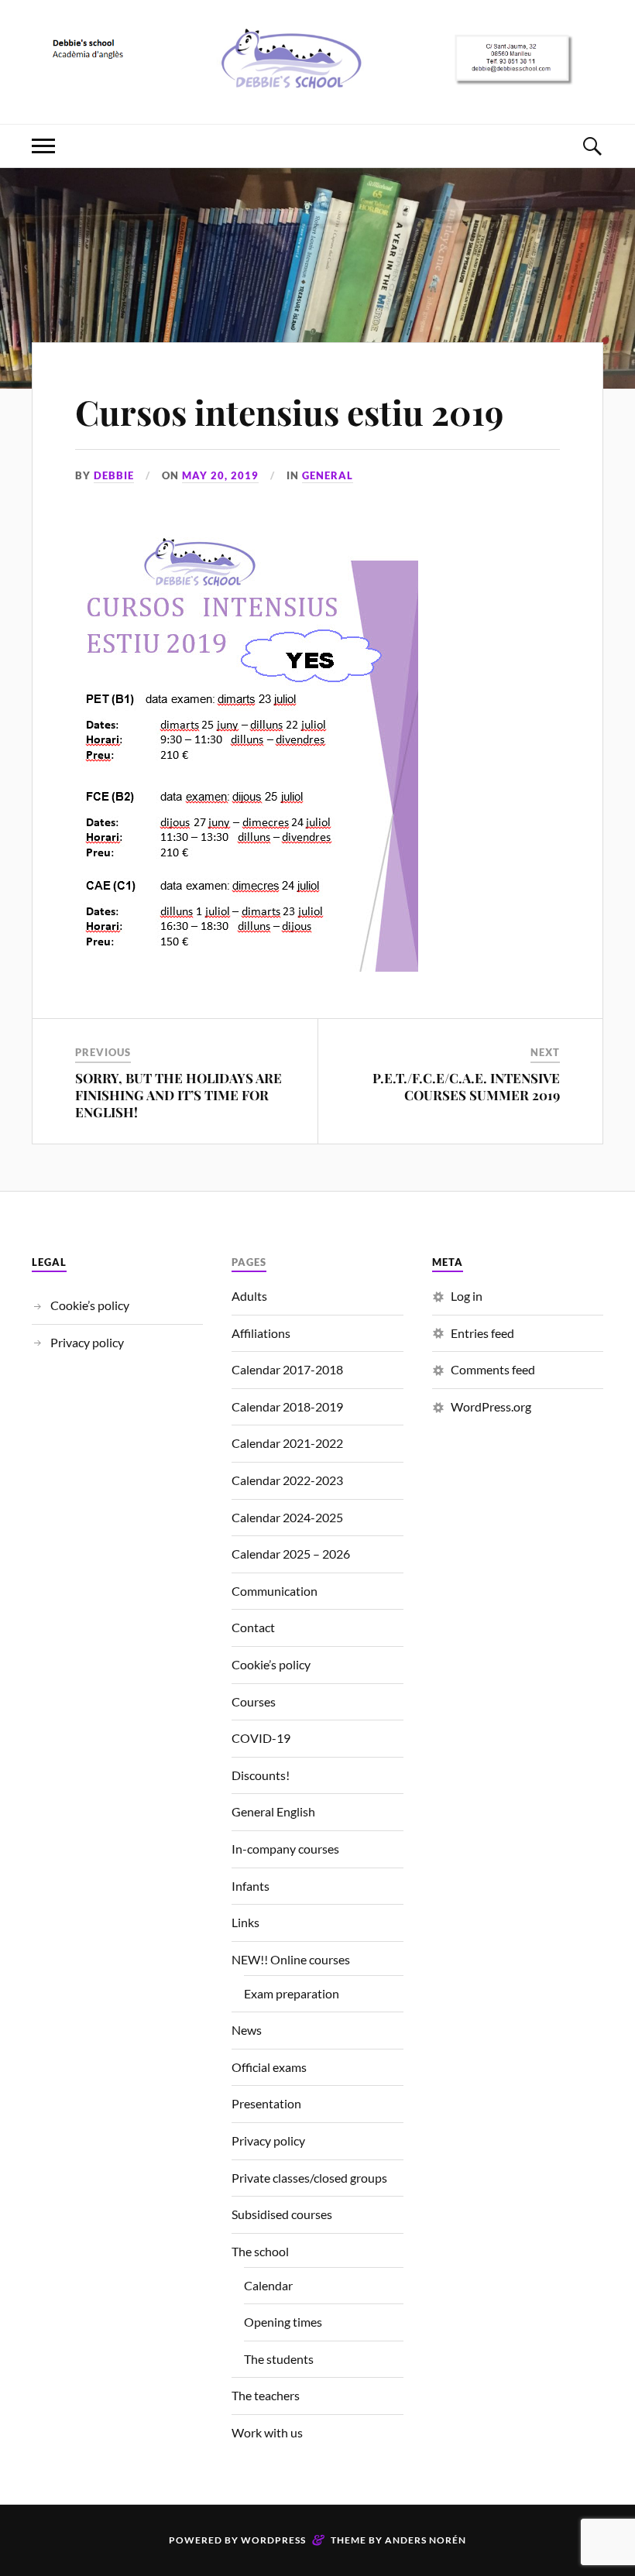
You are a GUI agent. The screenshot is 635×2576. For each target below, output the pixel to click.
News (247, 2030)
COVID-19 (261, 1738)
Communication (275, 1591)
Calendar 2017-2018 (287, 1369)
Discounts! (261, 1775)
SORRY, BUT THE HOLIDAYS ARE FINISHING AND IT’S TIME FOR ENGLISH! (178, 1095)
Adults (249, 1296)
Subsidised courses (282, 2214)
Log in (467, 1296)
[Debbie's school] (317, 77)
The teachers (266, 2395)
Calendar (268, 2285)
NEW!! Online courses (291, 1959)
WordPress (273, 2540)
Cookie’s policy (90, 1305)
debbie (114, 475)
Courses (254, 1701)
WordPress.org (491, 1406)
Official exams (269, 2067)
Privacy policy (87, 1342)
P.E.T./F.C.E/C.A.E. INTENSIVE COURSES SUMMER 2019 (466, 1086)
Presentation (266, 2103)
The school (260, 2251)
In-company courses (285, 1849)
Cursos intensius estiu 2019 (289, 412)
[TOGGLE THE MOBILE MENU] (43, 146)
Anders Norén (426, 2540)
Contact (253, 1627)
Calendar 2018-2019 (287, 1406)
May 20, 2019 (220, 475)
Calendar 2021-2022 (287, 1443)
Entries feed (482, 1333)
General (328, 475)
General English (273, 1811)
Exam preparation (292, 1993)
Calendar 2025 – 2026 (291, 1554)
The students (279, 2359)
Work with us (267, 2432)
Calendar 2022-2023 (287, 1480)
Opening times (283, 2322)
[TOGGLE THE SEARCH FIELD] (592, 146)
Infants (251, 1886)
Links (245, 1922)
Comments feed (493, 1369)
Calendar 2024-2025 (287, 1517)
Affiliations (261, 1333)
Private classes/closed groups (309, 2178)
